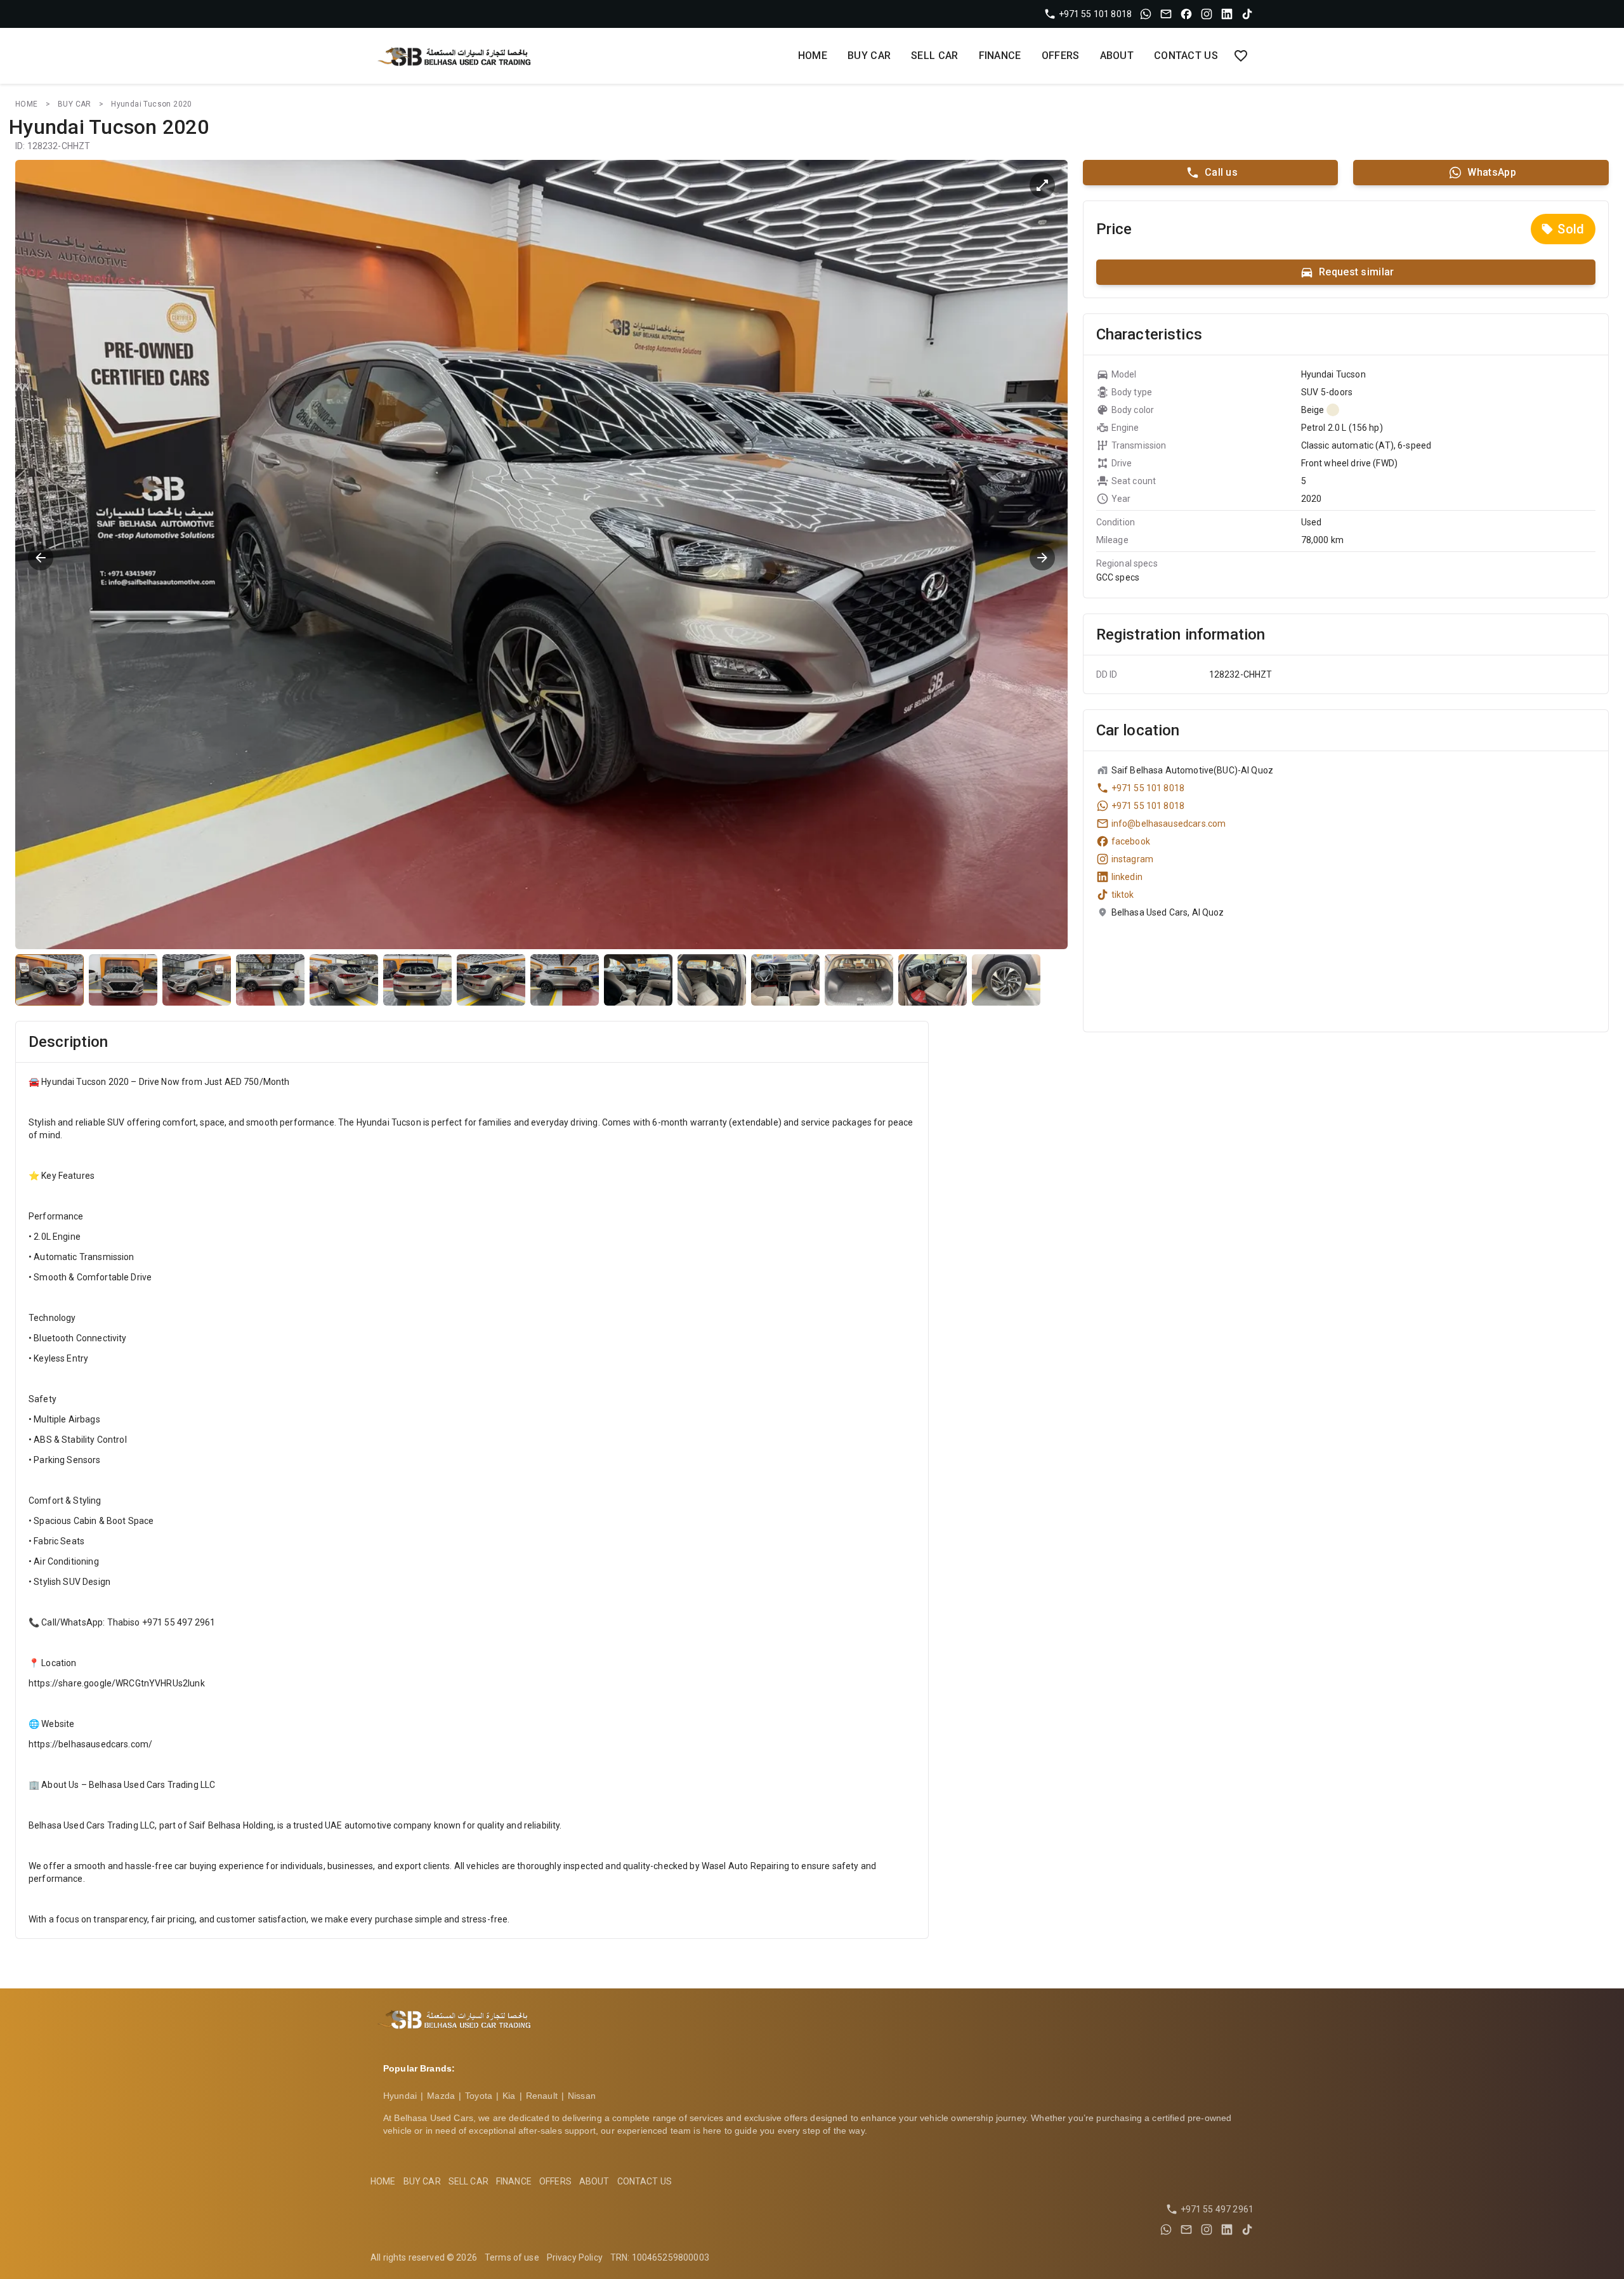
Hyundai (400, 2096)
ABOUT (1117, 56)
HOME (813, 56)
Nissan (582, 2096)
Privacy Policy (575, 2257)
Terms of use (512, 2257)
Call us (1221, 172)
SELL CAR (934, 56)
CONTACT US (1186, 56)
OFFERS (1061, 56)
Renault (542, 2096)
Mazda (441, 2096)
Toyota (479, 2096)
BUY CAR (869, 56)
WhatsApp (1491, 172)
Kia (509, 2096)
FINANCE (1000, 56)
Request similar (1357, 272)
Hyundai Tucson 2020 (152, 104)
